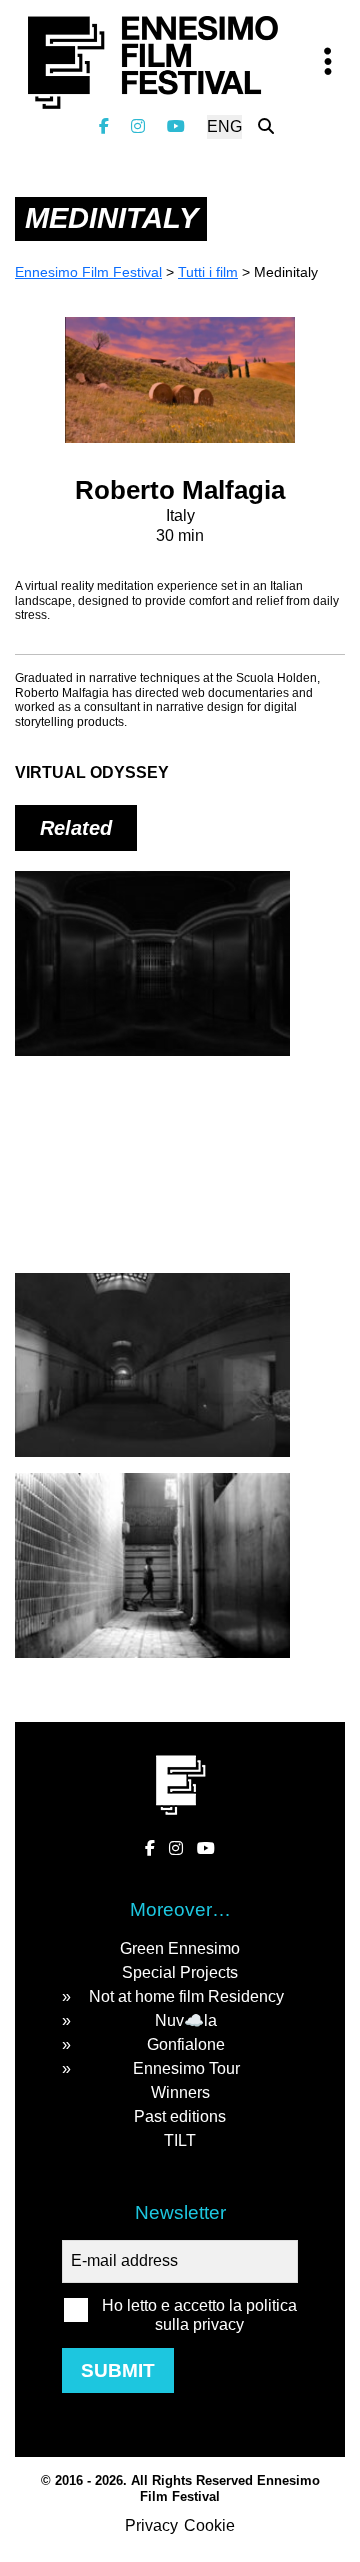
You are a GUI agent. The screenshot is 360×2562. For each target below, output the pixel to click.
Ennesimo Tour (186, 2068)
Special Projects (180, 1972)
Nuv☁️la (186, 2020)
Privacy (151, 2525)
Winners (180, 2092)
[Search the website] (266, 126)
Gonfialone (186, 2044)
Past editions (180, 2116)
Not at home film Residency (186, 1996)
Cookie (209, 2525)
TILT (180, 2140)
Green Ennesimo (180, 1948)
